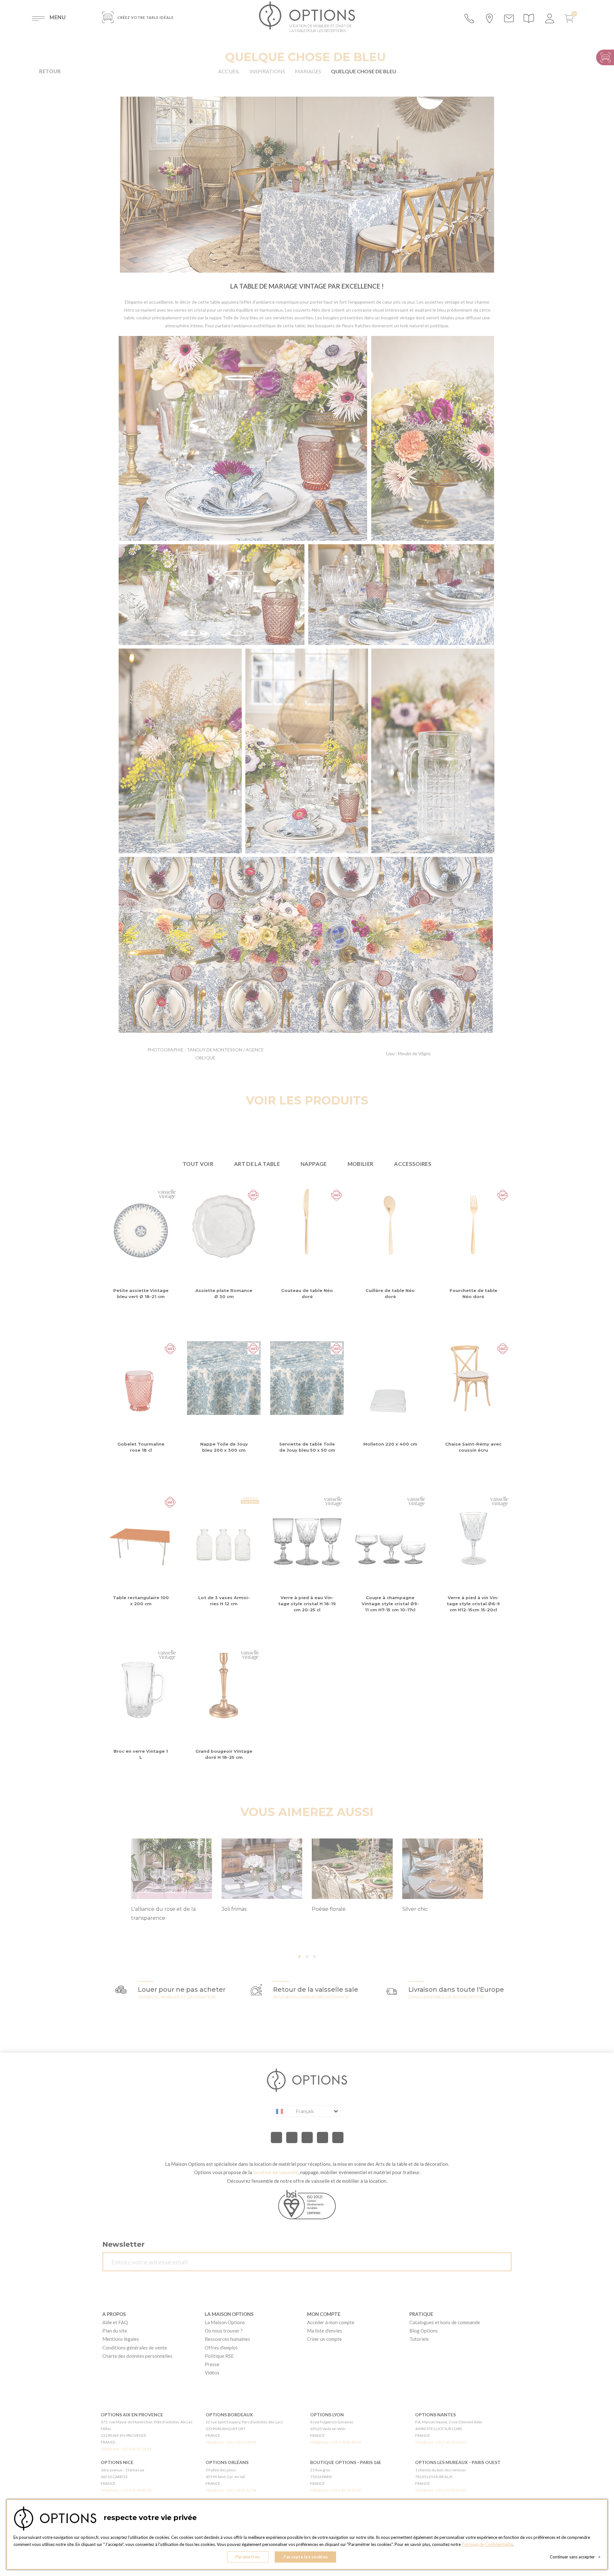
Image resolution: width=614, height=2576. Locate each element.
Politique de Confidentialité (487, 2544)
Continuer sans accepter (575, 2557)
